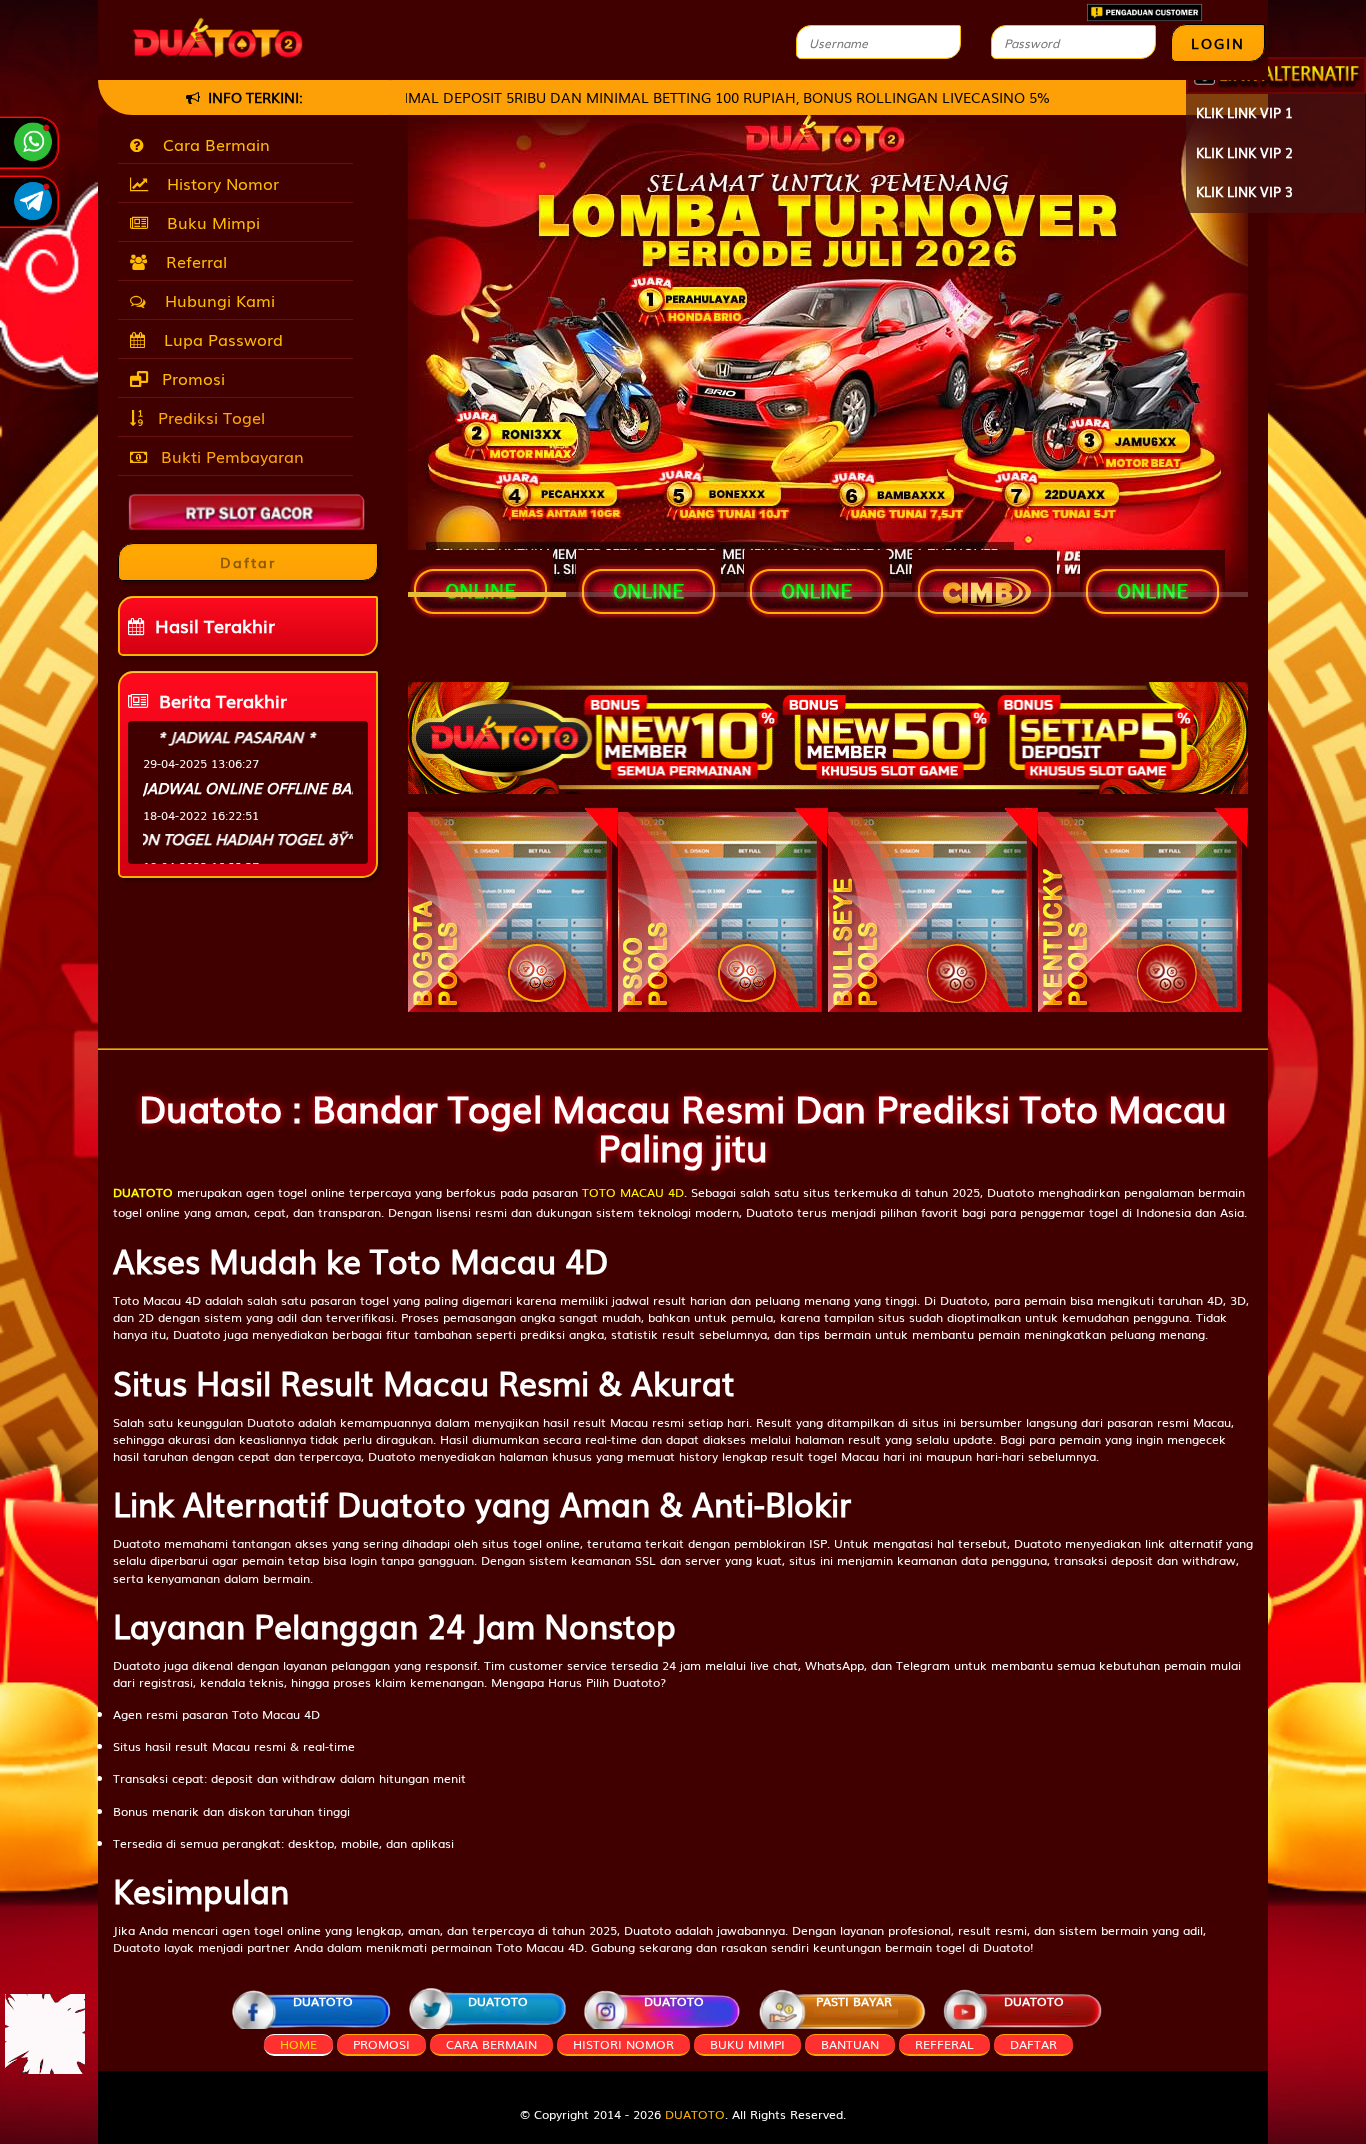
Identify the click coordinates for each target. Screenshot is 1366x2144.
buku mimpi (747, 2044)
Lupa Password (218, 339)
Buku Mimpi (208, 222)
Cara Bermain (211, 144)
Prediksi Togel (209, 417)
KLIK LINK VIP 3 (1244, 191)
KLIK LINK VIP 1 (1244, 112)
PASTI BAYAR (854, 2001)
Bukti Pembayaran (230, 456)
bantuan (850, 2044)
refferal (944, 2044)
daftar (1033, 2044)
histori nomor (623, 2044)
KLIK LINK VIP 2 (1244, 152)
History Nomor (218, 183)
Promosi (191, 378)
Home (298, 2044)
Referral (191, 261)
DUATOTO (323, 2001)
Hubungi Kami (215, 300)
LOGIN (1218, 43)
